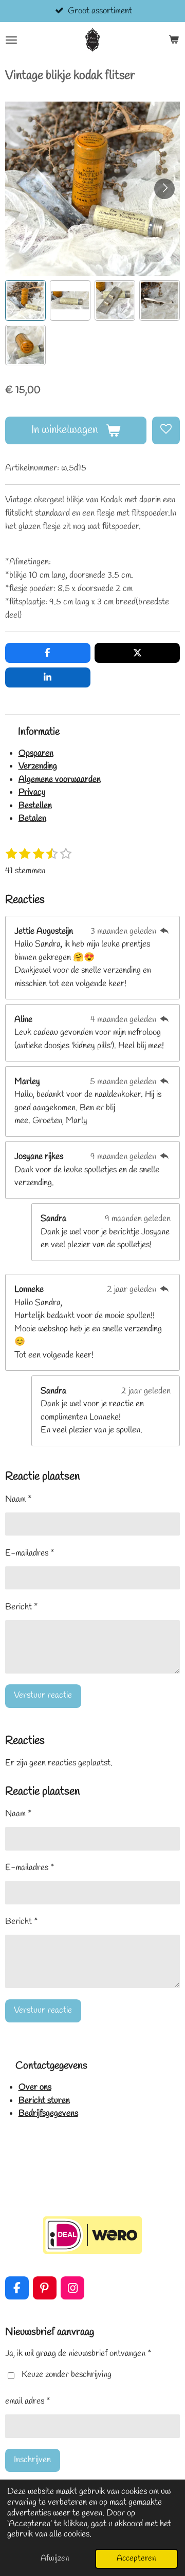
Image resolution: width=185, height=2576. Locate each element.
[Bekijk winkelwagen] (174, 40)
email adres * (28, 2401)
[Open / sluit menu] (11, 40)
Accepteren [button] (136, 2558)
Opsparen (36, 753)
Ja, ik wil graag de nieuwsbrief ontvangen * (78, 2354)
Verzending (38, 766)
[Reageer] (164, 931)
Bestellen (35, 806)
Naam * (18, 1499)
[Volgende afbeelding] (164, 189)
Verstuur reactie (43, 1695)
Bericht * (22, 1607)
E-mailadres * (30, 1553)
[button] (25, 300)
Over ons (35, 2087)
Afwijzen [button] (55, 2558)
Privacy (32, 792)
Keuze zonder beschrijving (67, 2375)
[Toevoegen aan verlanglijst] (166, 430)
